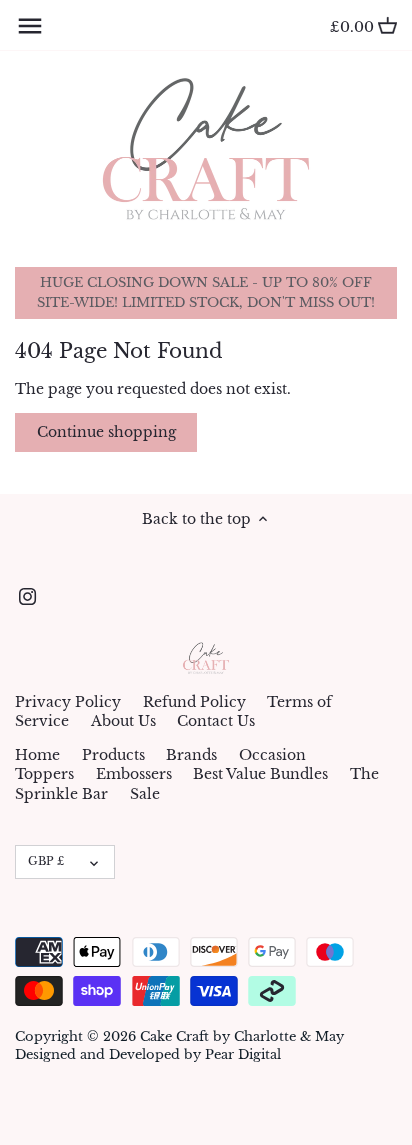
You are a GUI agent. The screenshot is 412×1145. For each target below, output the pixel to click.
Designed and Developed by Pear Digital (148, 1054)
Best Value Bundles (260, 774)
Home (37, 755)
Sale (145, 794)
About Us (123, 721)
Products (113, 755)
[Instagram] (27, 597)
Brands (191, 755)
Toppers (44, 774)
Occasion (272, 755)
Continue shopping (106, 432)
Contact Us (216, 721)
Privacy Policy (68, 702)
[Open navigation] (30, 26)
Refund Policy (194, 702)
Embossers (134, 774)
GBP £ (46, 861)
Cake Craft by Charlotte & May (242, 1036)
